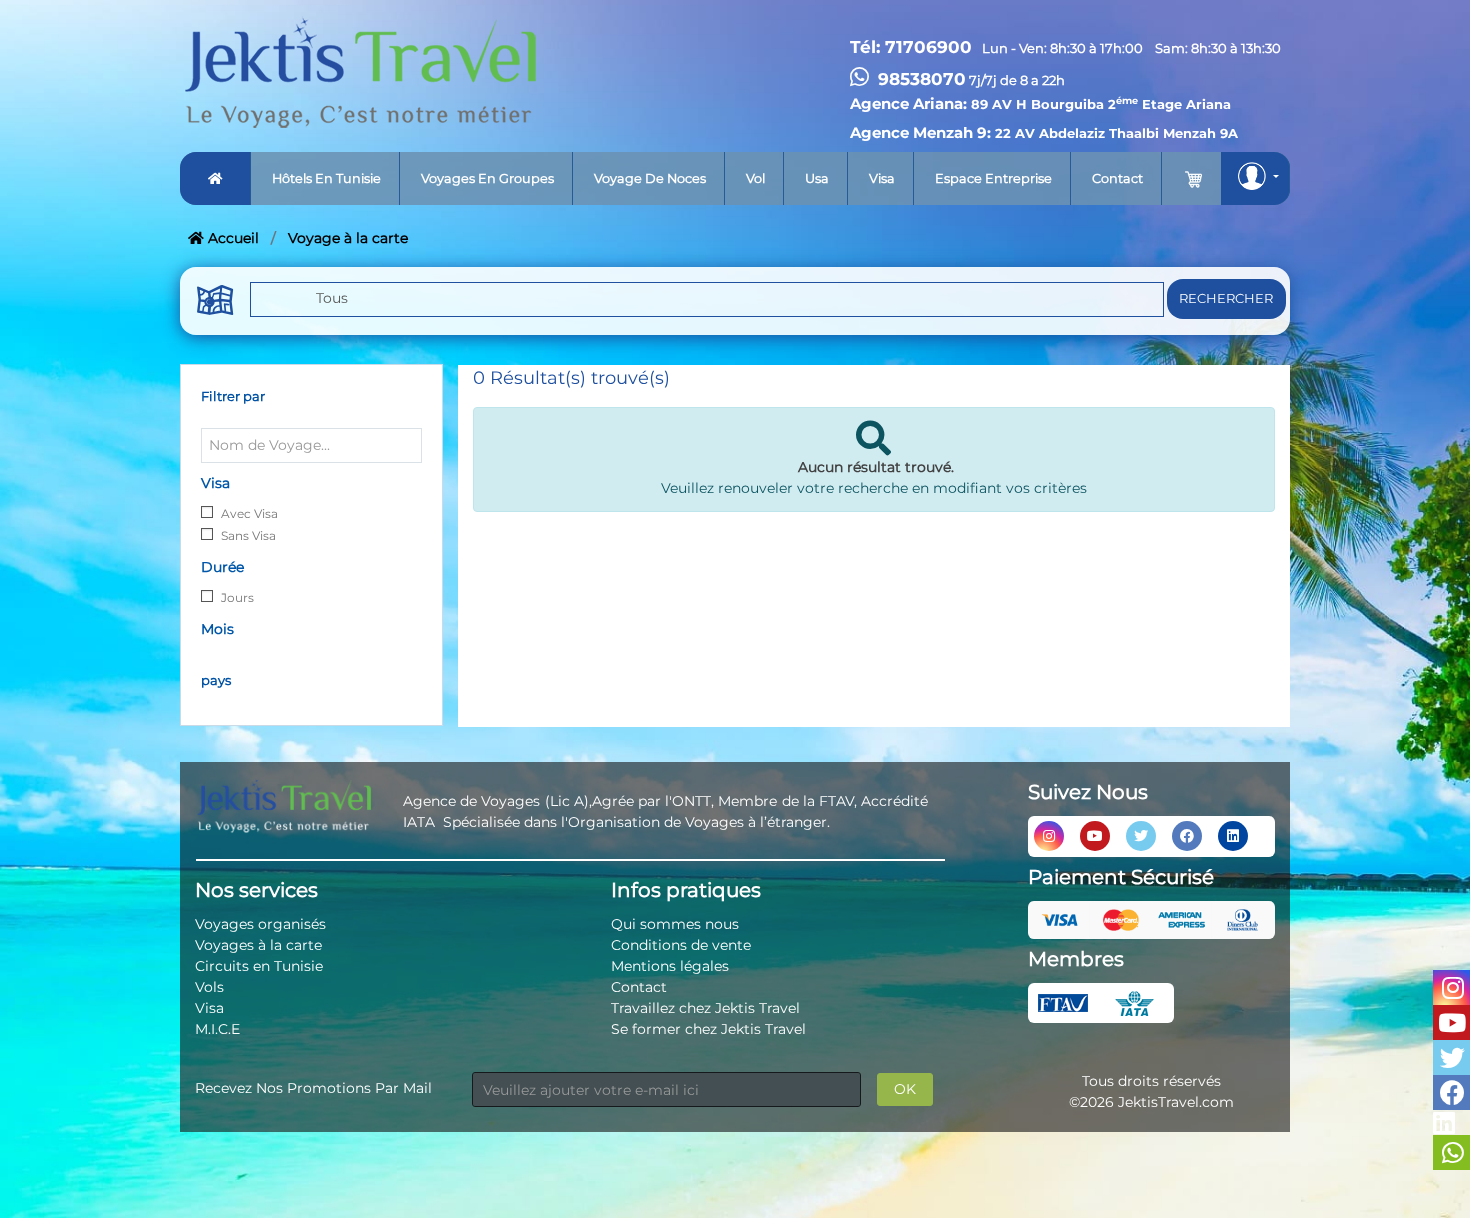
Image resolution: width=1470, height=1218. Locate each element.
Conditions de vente (681, 945)
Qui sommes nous (675, 924)
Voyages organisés (260, 924)
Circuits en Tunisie (259, 966)
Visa (882, 178)
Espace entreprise (993, 178)
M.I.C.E (217, 1029)
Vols (209, 987)
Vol (755, 178)
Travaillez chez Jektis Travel (705, 1008)
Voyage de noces (650, 178)
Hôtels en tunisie (326, 178)
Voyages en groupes (487, 178)
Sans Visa (248, 535)
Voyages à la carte (258, 945)
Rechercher (1226, 298)
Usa (817, 178)
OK (905, 1089)
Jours (237, 597)
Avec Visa (249, 513)
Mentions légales (670, 966)
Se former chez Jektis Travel (708, 1029)
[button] (1255, 178)
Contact (1117, 178)
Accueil (231, 238)
